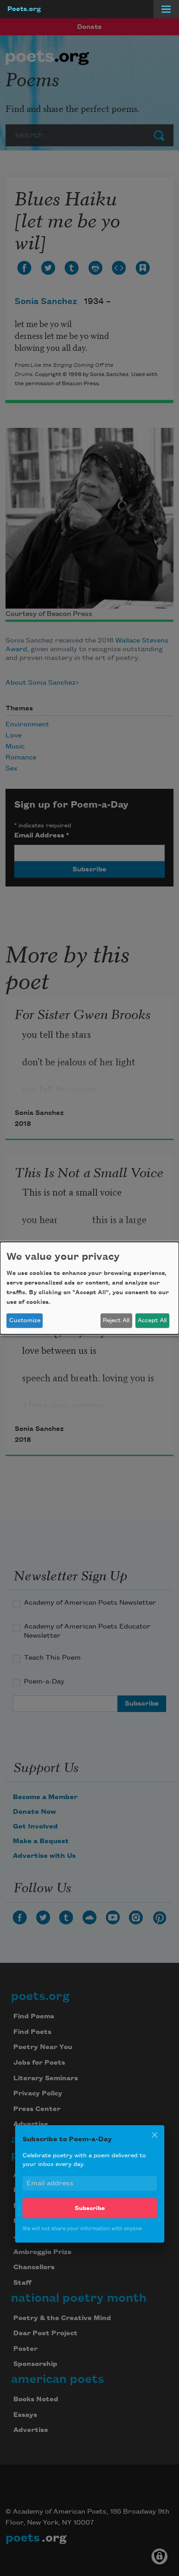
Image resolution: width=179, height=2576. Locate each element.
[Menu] (166, 9)
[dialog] (89, 1288)
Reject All (116, 1320)
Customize (25, 1320)
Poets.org (24, 9)
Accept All (152, 1320)
